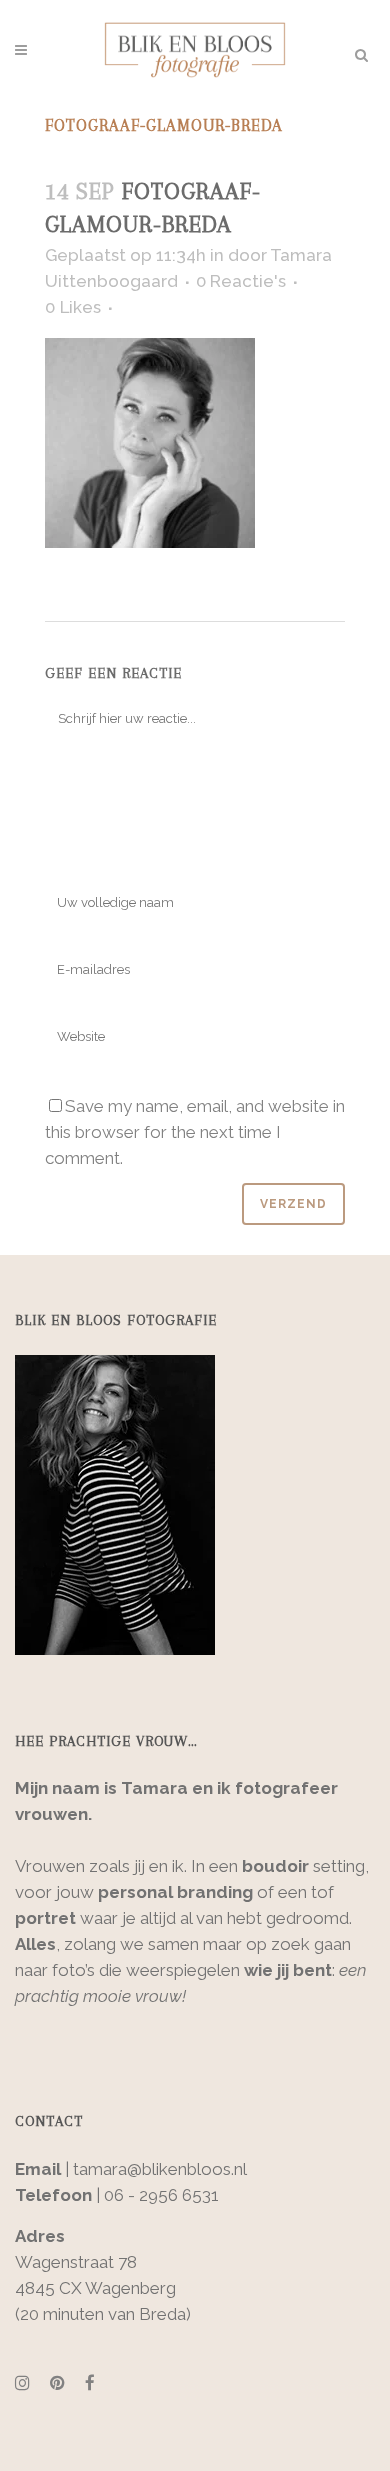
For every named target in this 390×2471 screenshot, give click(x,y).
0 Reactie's (241, 281)
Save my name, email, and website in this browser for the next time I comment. (195, 1132)
